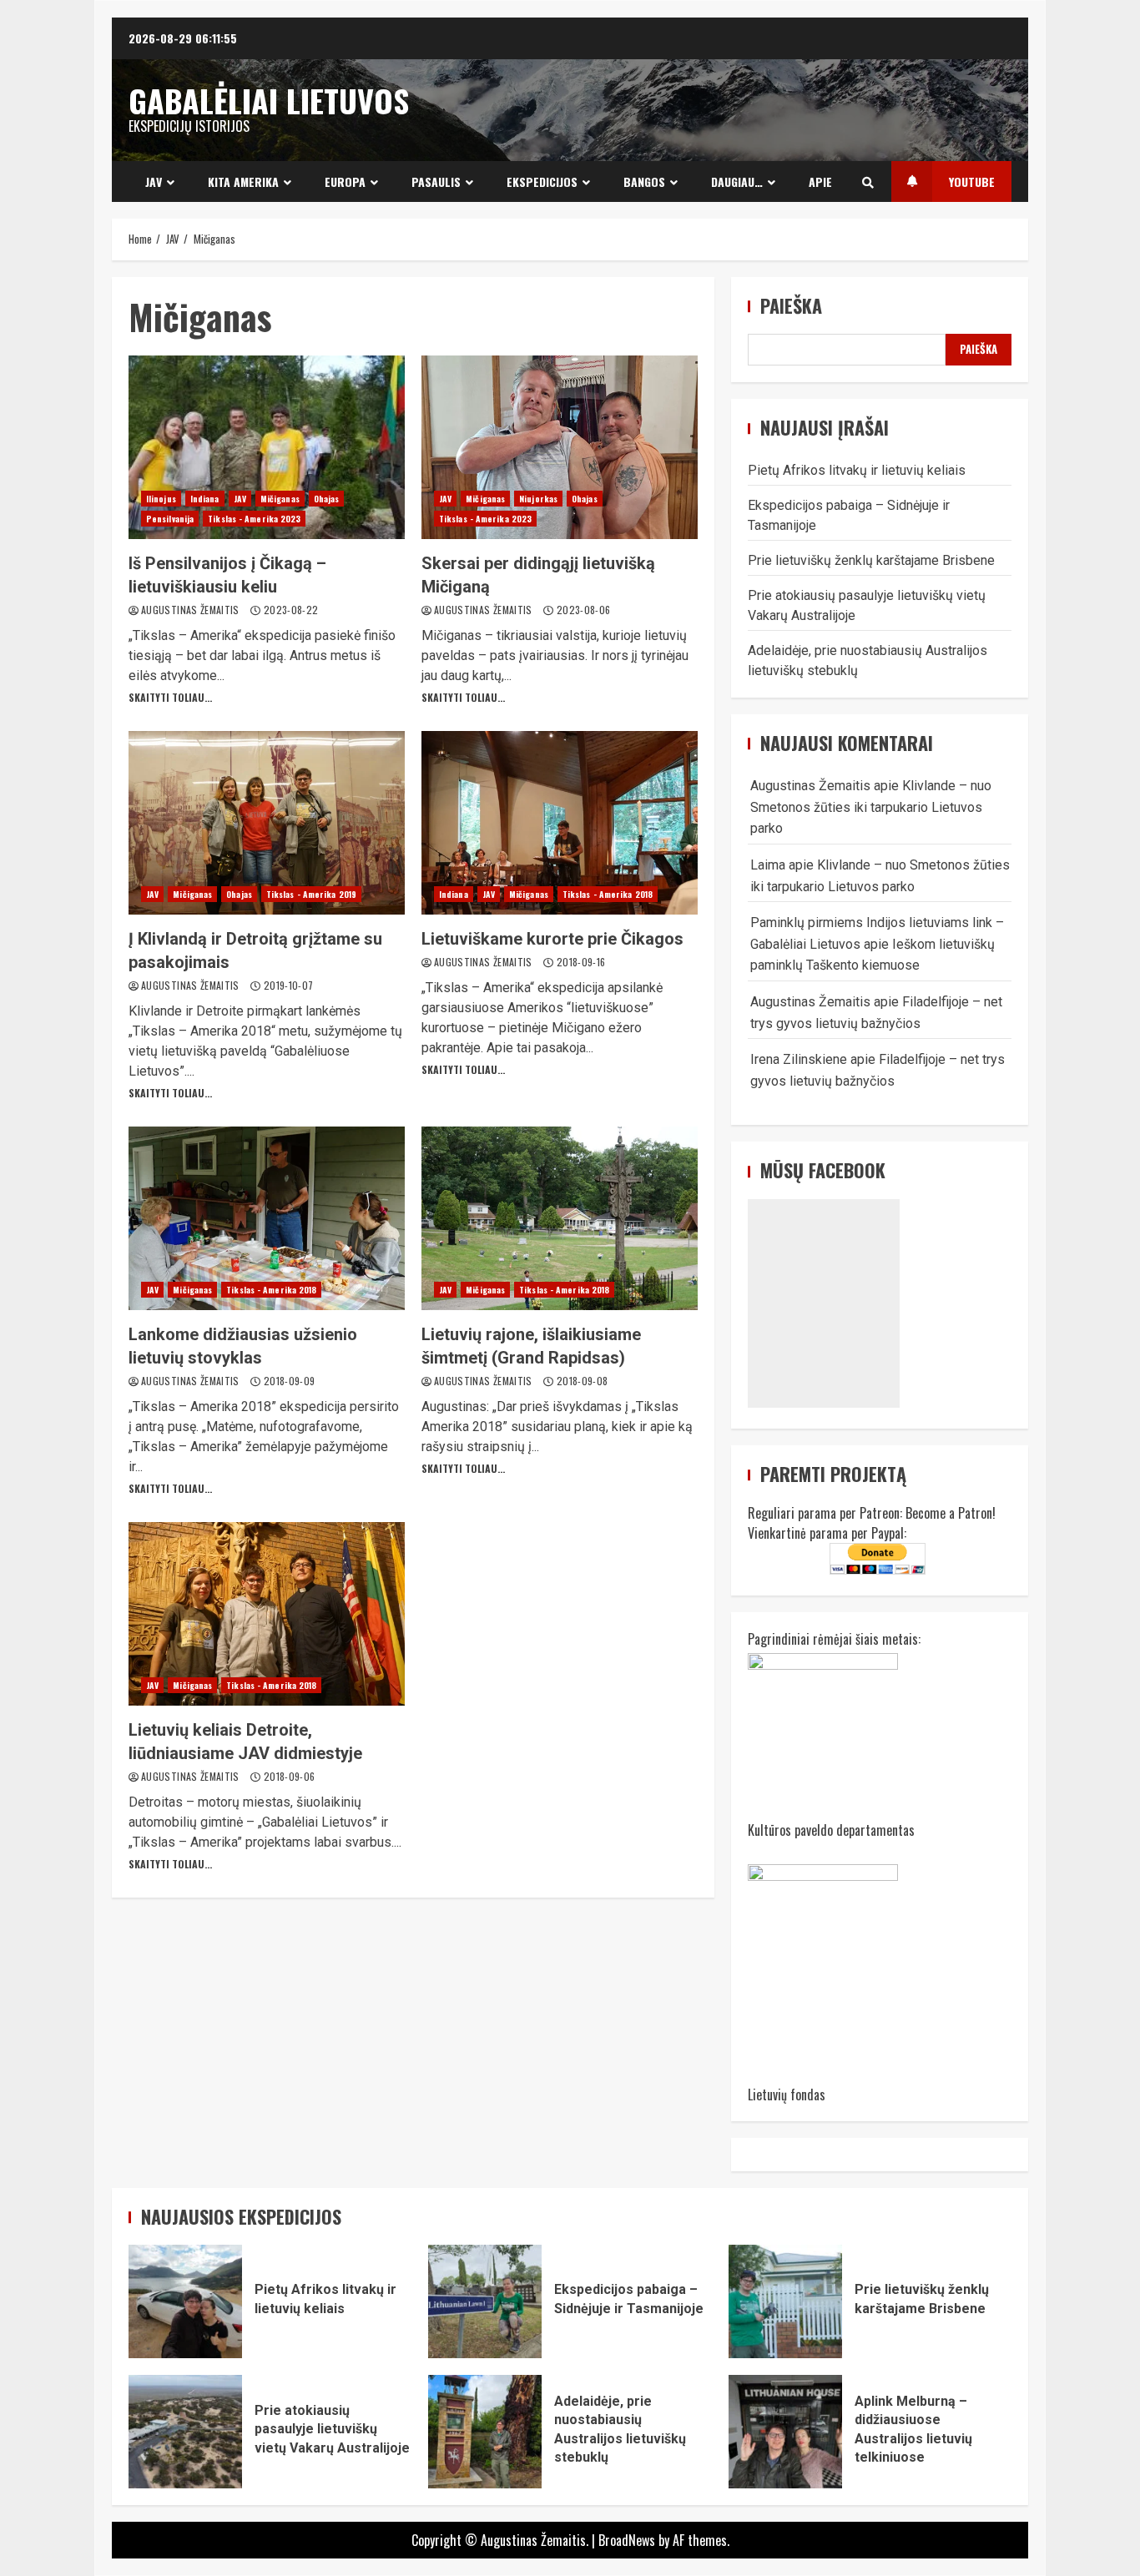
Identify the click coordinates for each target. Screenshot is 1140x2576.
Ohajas (327, 499)
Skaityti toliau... (170, 697)
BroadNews (627, 2540)
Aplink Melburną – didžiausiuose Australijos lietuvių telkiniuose (785, 2432)
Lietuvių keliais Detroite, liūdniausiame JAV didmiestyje (267, 1614)
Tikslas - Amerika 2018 (608, 894)
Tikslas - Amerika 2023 (254, 519)
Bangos (644, 181)
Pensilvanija (170, 519)
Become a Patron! (951, 1513)
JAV (154, 181)
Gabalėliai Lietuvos (269, 100)
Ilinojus (161, 499)
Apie (820, 181)
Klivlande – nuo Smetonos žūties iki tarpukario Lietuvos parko (871, 807)
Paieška (791, 306)
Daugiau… (737, 181)
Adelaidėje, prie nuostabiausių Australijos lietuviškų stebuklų (485, 2432)
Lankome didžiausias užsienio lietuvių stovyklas (267, 1218)
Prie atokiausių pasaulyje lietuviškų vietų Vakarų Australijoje (185, 2432)
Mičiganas (280, 499)
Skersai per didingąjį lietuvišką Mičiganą (560, 447)
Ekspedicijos (542, 181)
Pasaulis (436, 181)
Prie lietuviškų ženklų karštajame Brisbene (871, 560)
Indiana (205, 499)
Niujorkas (538, 499)
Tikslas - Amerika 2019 (311, 894)
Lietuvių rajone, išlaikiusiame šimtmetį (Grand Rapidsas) (560, 1218)
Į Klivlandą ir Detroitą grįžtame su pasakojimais (267, 823)
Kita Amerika (243, 181)
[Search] (868, 182)
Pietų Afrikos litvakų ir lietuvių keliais (857, 470)
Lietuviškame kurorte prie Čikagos (560, 823)
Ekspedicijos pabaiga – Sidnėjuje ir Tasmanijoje (485, 2301)
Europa (345, 181)
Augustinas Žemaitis (192, 610)
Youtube (972, 181)
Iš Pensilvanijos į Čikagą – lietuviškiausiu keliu (267, 447)
